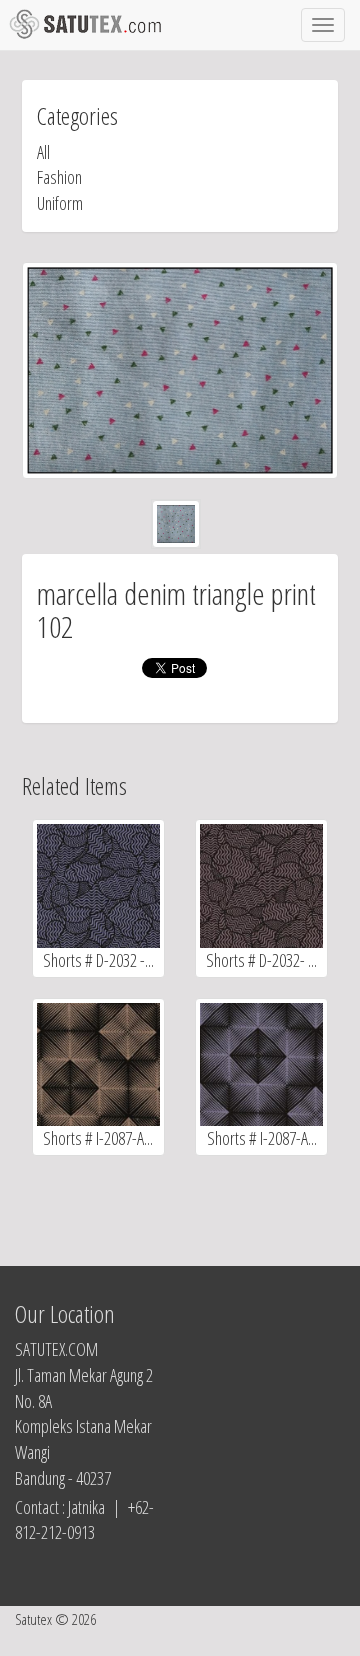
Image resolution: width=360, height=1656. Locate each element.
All (43, 152)
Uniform (60, 203)
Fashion (59, 177)
